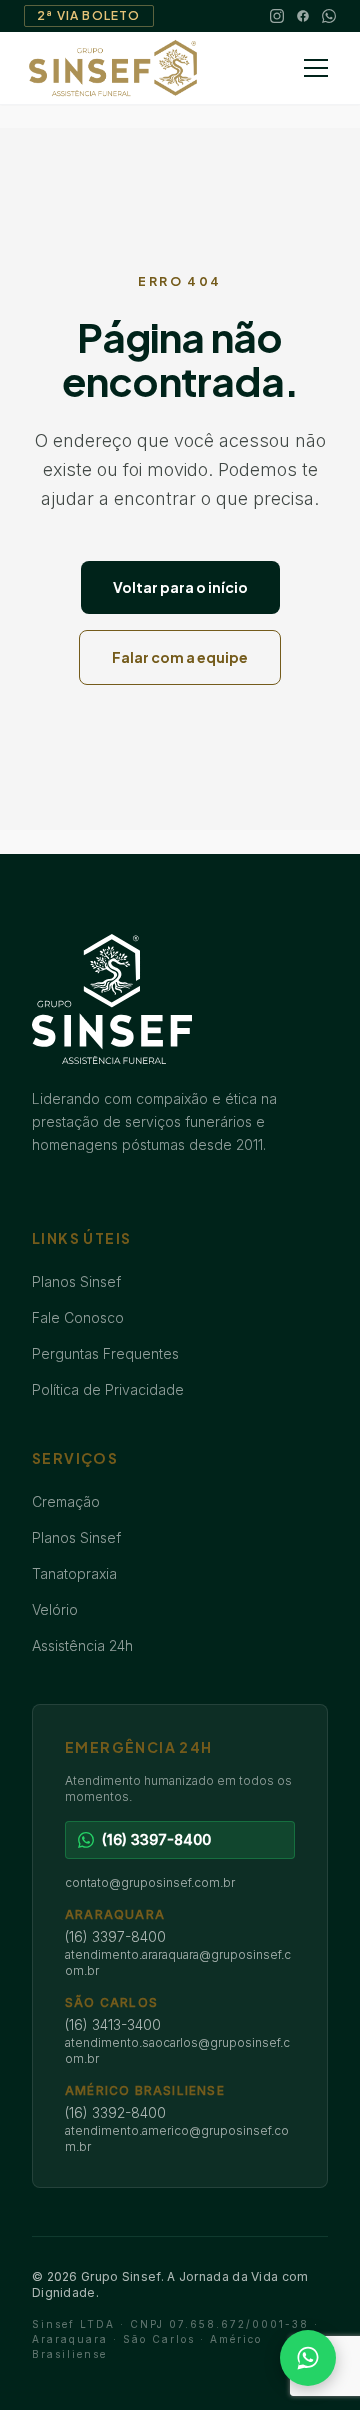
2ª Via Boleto (89, 15)
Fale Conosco (78, 1317)
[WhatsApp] (329, 16)
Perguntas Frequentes (105, 1353)
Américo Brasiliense (145, 2090)
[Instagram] (277, 16)
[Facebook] (303, 16)
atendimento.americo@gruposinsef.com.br (177, 2138)
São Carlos (111, 2002)
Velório (55, 1609)
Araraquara (115, 1914)
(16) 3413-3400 (113, 2024)
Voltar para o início (180, 587)
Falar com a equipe (180, 657)
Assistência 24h (82, 1645)
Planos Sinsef (76, 1281)
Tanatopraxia (74, 1573)
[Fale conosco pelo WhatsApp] (308, 2358)
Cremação (66, 1501)
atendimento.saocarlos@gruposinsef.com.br (177, 2050)
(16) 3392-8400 (115, 2112)
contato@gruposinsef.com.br (150, 1882)
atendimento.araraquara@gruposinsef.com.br (178, 1962)
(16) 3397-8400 (115, 1936)
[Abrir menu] (316, 68)
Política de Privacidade (108, 1389)
